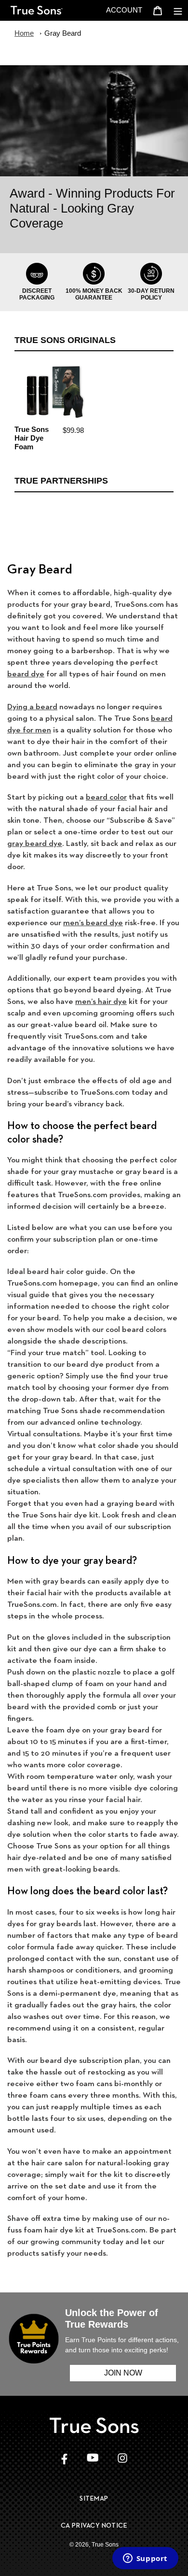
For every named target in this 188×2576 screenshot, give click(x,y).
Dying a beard (32, 706)
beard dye (26, 673)
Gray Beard (63, 33)
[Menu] (178, 10)
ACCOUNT (127, 10)
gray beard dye (35, 843)
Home (24, 33)
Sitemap (94, 2498)
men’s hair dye (101, 1001)
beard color (106, 797)
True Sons (105, 2545)
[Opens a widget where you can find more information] (145, 2559)
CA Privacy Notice (94, 2525)
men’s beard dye (93, 922)
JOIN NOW (123, 2373)
